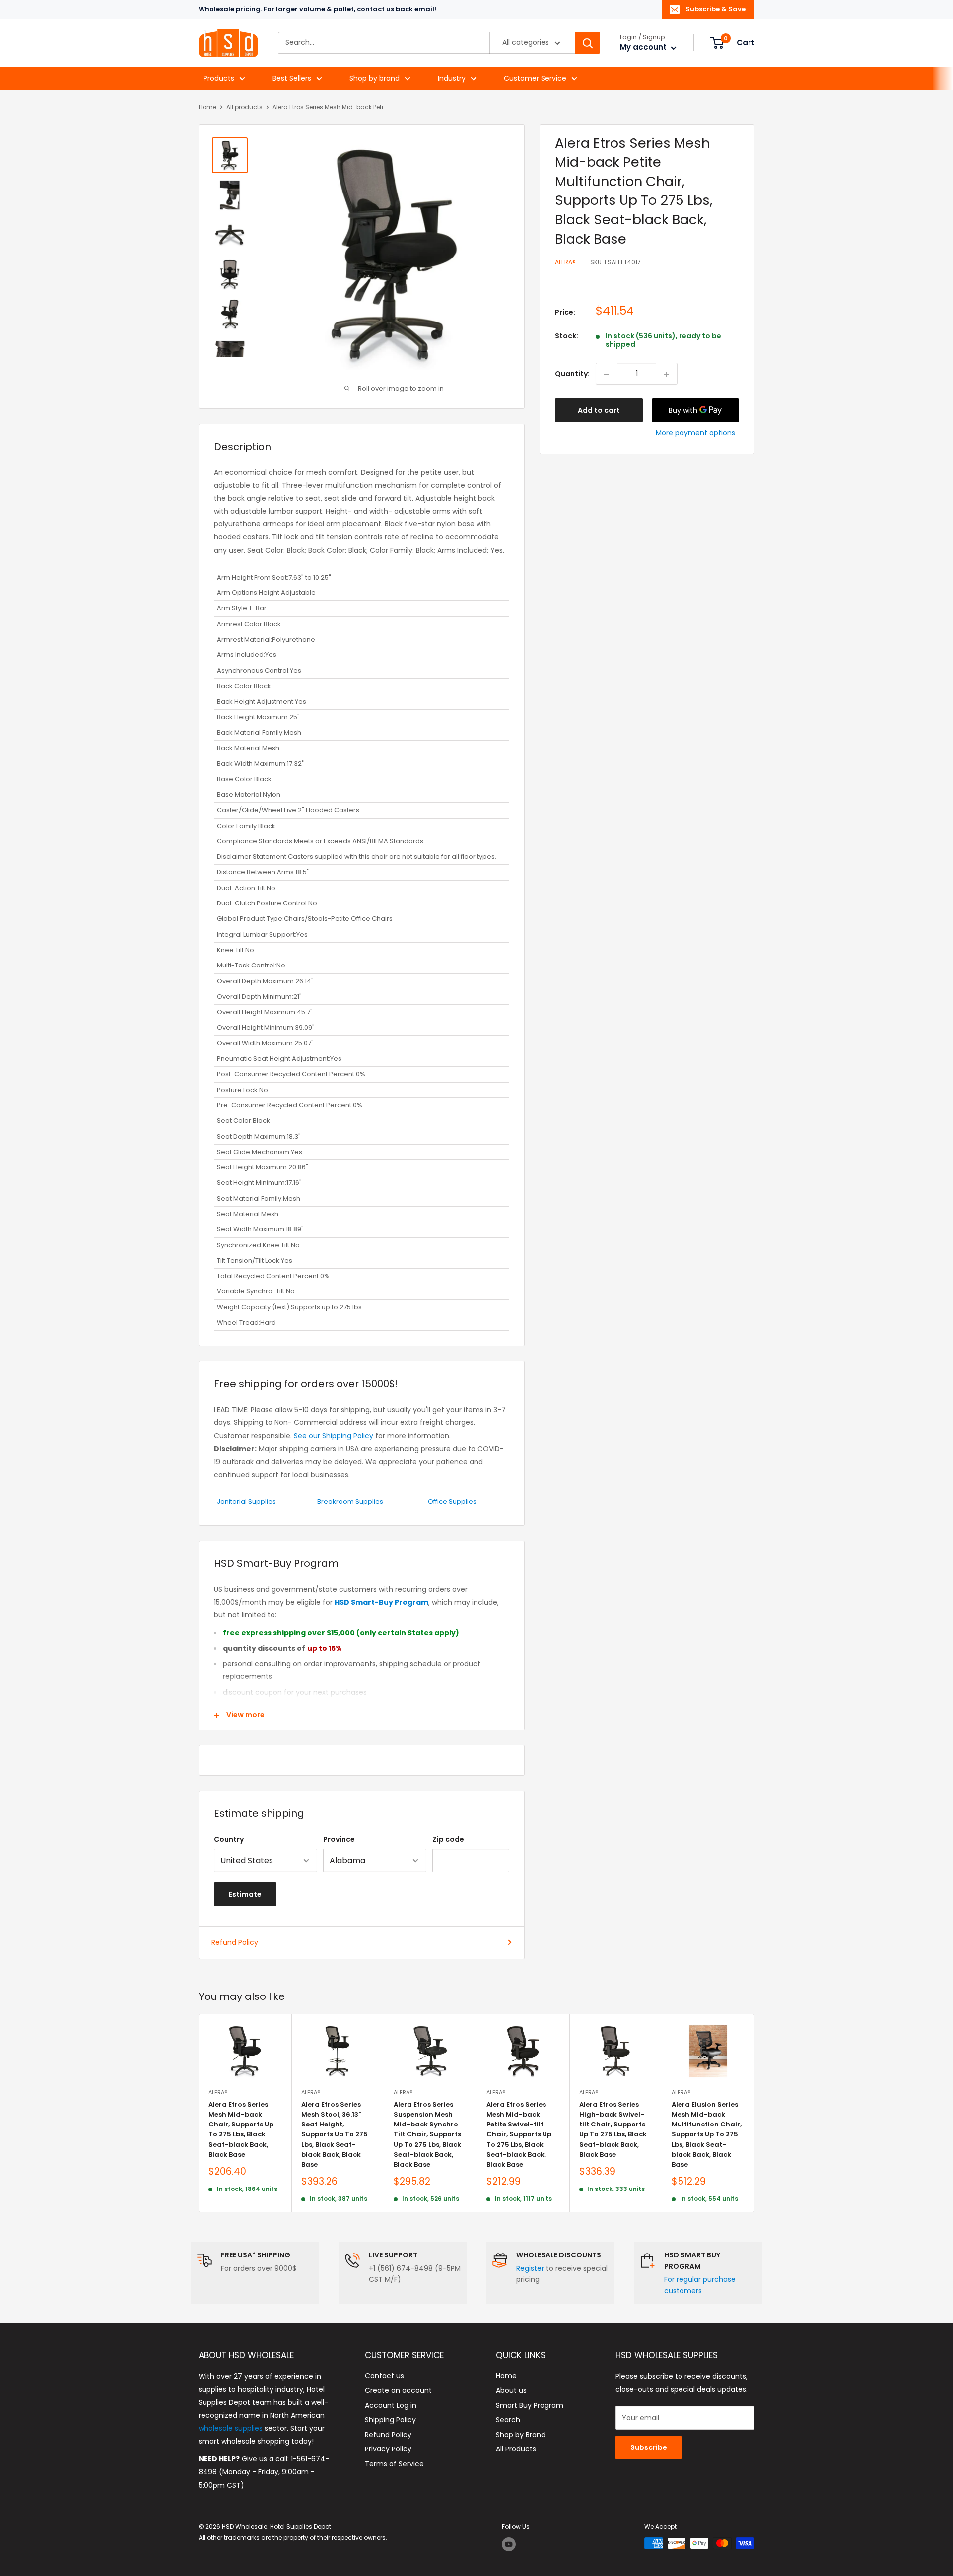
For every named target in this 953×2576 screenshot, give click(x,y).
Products (219, 78)
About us (511, 2390)
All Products (516, 2449)
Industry (452, 78)
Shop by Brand (521, 2435)
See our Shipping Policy (334, 1436)
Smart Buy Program (530, 2405)
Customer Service (535, 78)
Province (339, 1839)
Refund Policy (235, 1942)
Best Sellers (292, 78)
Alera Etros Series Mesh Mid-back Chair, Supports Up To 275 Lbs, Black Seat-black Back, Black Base (241, 2129)
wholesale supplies (231, 2428)
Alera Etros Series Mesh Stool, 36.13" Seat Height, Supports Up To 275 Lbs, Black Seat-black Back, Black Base (335, 2134)
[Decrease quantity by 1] (607, 374)
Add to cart (599, 411)
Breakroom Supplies (350, 1502)
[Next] (755, 2113)
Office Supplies (452, 1502)
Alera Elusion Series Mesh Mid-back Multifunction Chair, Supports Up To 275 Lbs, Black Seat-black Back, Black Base (707, 2134)
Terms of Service (394, 2464)
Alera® (565, 263)
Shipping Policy (390, 2420)
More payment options (695, 433)
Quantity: (572, 374)
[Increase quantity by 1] (667, 374)
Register (530, 2268)
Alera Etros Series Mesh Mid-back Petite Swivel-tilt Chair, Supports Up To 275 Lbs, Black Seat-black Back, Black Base (519, 2134)
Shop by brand (374, 78)
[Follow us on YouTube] (509, 2544)
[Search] (588, 43)
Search (508, 2420)
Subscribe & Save (715, 9)
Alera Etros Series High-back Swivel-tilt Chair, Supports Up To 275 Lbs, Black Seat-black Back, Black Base (613, 2129)
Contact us (384, 2376)
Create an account (398, 2390)
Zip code (448, 1839)
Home (207, 107)
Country (229, 1839)
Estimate (245, 1894)
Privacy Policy (388, 2449)
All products (244, 107)
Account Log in (391, 2405)
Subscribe (649, 2447)
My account (644, 47)
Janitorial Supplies (246, 1502)
